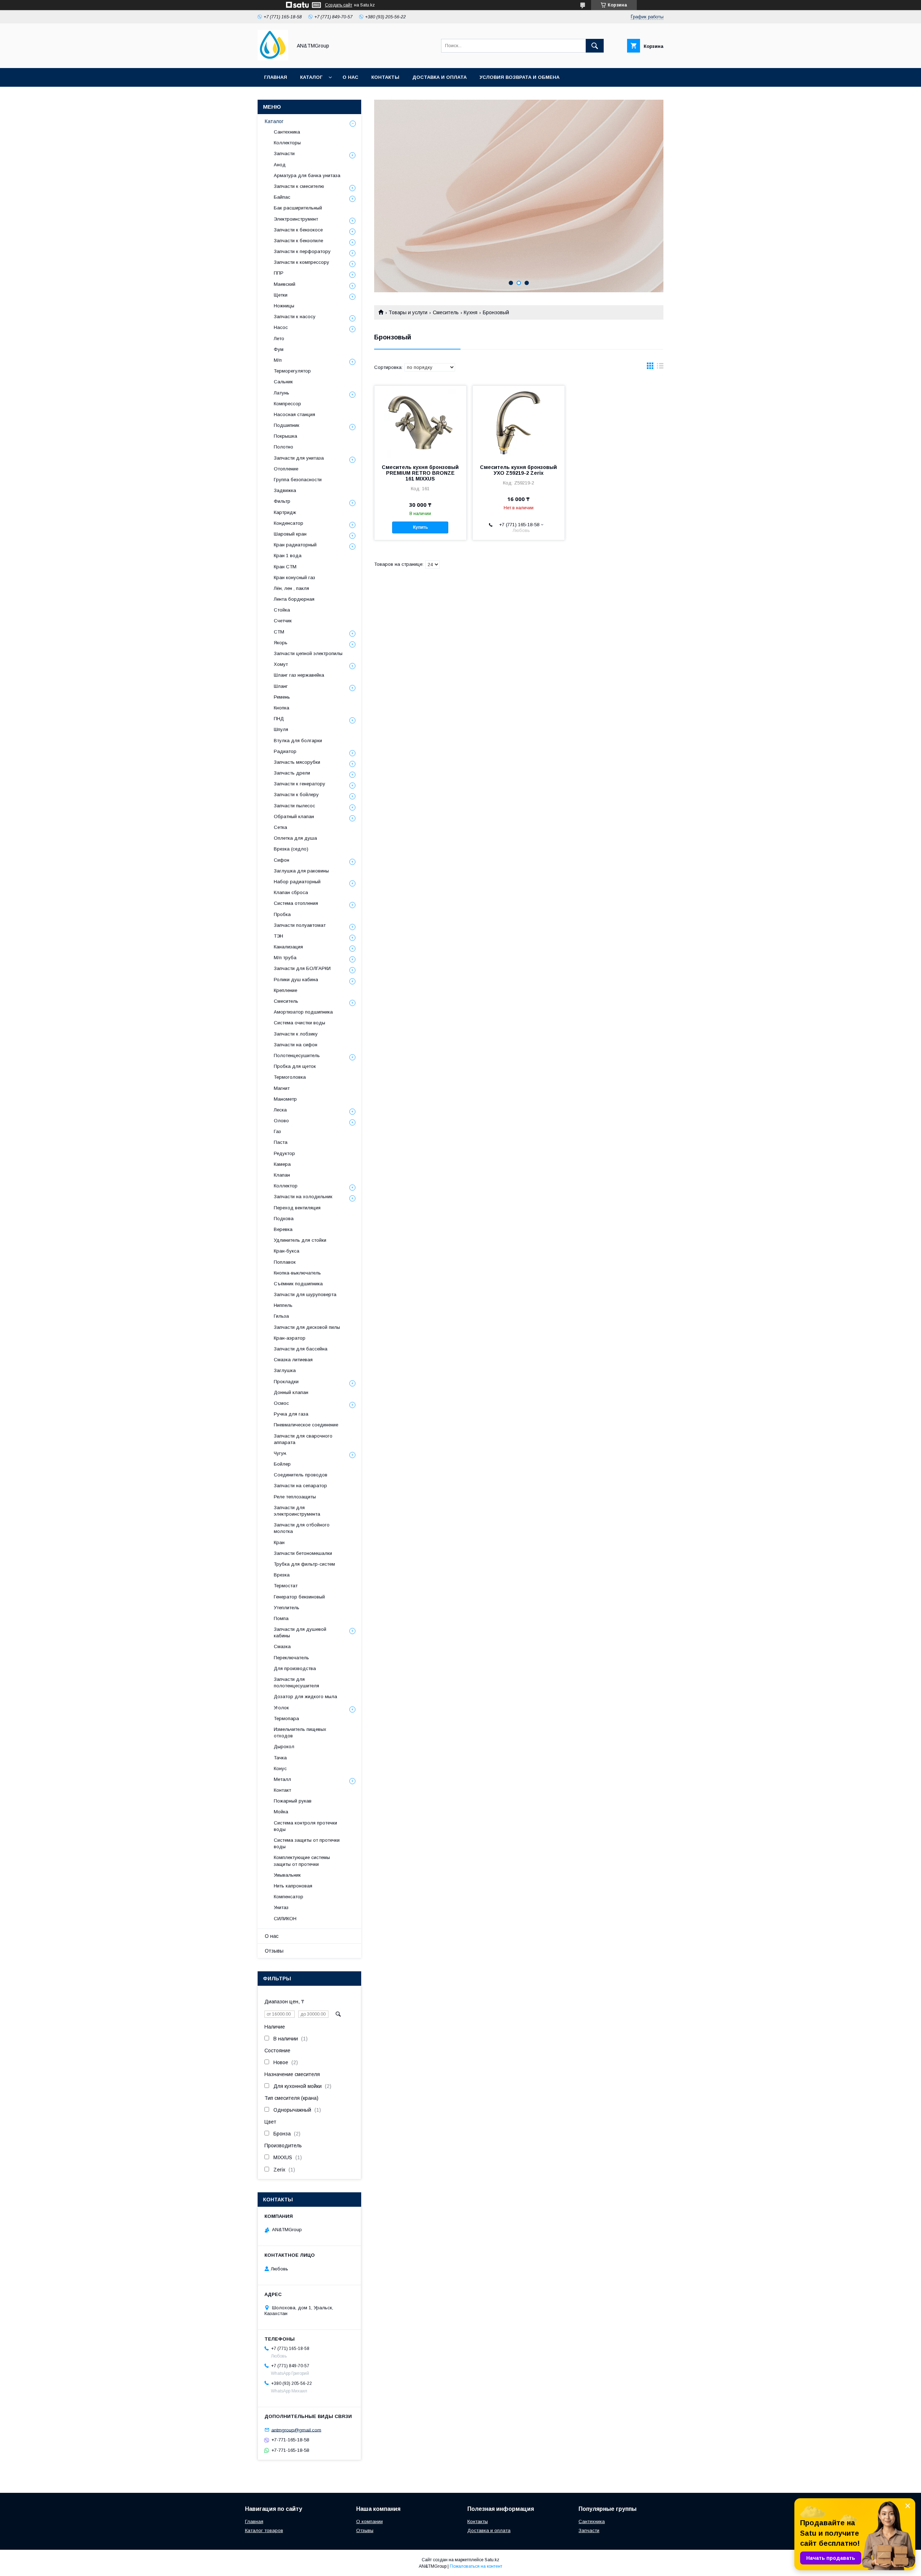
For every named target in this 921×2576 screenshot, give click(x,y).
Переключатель (291, 1658)
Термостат (286, 1586)
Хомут (281, 664)
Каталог (311, 77)
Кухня (471, 312)
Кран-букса (287, 1251)
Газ (277, 1131)
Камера (282, 1164)
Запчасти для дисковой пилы (307, 1327)
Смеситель (446, 312)
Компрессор (287, 404)
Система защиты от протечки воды (307, 1843)
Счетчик (283, 621)
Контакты (385, 77)
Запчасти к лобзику (296, 1034)
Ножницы (284, 306)
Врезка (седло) (291, 849)
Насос (281, 327)
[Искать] (595, 46)
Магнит (282, 1088)
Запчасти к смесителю (299, 186)
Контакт (282, 1790)
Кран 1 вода (288, 556)
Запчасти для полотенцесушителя (296, 1682)
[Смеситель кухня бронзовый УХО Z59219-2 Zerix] (519, 422)
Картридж (285, 512)
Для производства (295, 1668)
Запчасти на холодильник (303, 1197)
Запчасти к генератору (300, 784)
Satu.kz (492, 2560)
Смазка (282, 1646)
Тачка (280, 1758)
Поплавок (285, 1262)
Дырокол (284, 1747)
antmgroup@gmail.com (296, 2430)
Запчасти (284, 154)
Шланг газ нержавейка (299, 675)
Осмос (281, 1403)
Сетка (280, 827)
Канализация (288, 947)
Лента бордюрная (294, 599)
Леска (280, 1110)
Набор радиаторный (297, 882)
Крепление (285, 990)
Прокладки (286, 1382)
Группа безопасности (298, 480)
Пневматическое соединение (306, 1425)
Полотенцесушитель (297, 1055)
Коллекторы (287, 143)
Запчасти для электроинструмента (297, 1511)
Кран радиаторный (295, 545)
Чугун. (280, 1453)
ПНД (279, 719)
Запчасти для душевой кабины (300, 1632)
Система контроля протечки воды (305, 1826)
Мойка (281, 1812)
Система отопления (296, 903)
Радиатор (285, 751)
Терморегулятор (292, 371)
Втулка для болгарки (298, 741)
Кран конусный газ (294, 578)
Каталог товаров (264, 2530)
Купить (420, 527)
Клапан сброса (291, 892)
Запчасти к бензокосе (298, 230)
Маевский (285, 284)
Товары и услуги (408, 312)
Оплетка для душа (295, 838)
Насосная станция (294, 414)
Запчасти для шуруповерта (305, 1294)
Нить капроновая (293, 1886)
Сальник (283, 382)
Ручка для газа (291, 1414)
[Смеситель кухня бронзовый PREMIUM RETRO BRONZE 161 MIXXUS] (420, 422)
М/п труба (285, 958)
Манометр (285, 1099)
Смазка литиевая (293, 1360)
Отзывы (274, 1951)
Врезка (282, 1575)
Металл (282, 1779)
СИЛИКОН (285, 1919)
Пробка (282, 914)
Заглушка (285, 1370)
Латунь (282, 393)
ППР (279, 273)
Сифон (282, 860)
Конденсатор (289, 523)
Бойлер (282, 1464)
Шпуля (281, 729)
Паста (281, 1142)
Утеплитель (287, 1608)
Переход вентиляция (297, 1208)
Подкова (284, 1219)
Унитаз (281, 1907)
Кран (279, 1542)
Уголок (281, 1708)
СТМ (279, 632)
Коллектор (286, 1186)
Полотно (283, 447)
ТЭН (278, 936)
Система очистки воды (300, 1023)
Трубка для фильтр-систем (304, 1564)
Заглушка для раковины (301, 871)
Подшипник (287, 425)
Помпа (281, 1618)
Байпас (282, 197)
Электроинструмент (296, 219)
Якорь (281, 643)
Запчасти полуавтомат (300, 925)
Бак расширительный (298, 208)
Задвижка (285, 490)
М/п (278, 360)
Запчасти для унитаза (299, 458)
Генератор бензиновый (299, 1597)
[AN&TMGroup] (273, 59)
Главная (276, 77)
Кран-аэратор (290, 1338)
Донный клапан (291, 1392)
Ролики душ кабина (296, 980)
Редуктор (284, 1153)
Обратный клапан (294, 816)
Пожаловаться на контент (476, 2566)
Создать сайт (339, 5)
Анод (280, 165)
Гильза (281, 1316)
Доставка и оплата (439, 77)
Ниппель (283, 1305)
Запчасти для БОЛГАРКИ (302, 968)
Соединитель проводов (301, 1475)
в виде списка (660, 367)
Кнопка (282, 708)
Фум (279, 349)
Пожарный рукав (293, 1801)
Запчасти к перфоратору (302, 251)
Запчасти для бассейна (301, 1349)
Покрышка (285, 436)
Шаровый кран (290, 534)
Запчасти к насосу (295, 317)
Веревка (283, 1229)
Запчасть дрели (292, 773)
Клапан (282, 1175)
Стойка (282, 610)
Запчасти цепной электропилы (308, 653)
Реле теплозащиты (295, 1497)
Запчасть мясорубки (297, 762)
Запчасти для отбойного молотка (302, 1528)
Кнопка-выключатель (297, 1273)
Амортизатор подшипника (303, 1012)
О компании (369, 2521)
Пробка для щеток (295, 1066)
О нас (350, 77)
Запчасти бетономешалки (303, 1553)
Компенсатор (289, 1897)
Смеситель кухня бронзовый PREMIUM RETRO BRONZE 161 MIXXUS (420, 473)
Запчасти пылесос (294, 806)
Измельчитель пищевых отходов (300, 1733)
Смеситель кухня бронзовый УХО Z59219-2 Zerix (518, 470)
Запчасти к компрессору (301, 262)
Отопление (286, 469)
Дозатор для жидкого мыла (305, 1697)
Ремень (282, 697)
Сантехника (287, 132)
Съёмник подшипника (298, 1284)
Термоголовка (290, 1077)
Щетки (281, 295)
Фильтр (282, 501)
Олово (281, 1121)
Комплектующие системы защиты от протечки (302, 1861)
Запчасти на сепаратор (300, 1486)
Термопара (286, 1718)
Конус (280, 1769)
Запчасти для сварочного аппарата (303, 1439)
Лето (279, 339)
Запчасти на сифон (296, 1045)
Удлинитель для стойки (300, 1240)
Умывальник (287, 1875)
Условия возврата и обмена (520, 77)
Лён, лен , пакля (291, 588)
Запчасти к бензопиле (298, 241)
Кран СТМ (285, 567)
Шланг (281, 686)
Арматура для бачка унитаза (307, 175)
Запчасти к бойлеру (296, 795)
